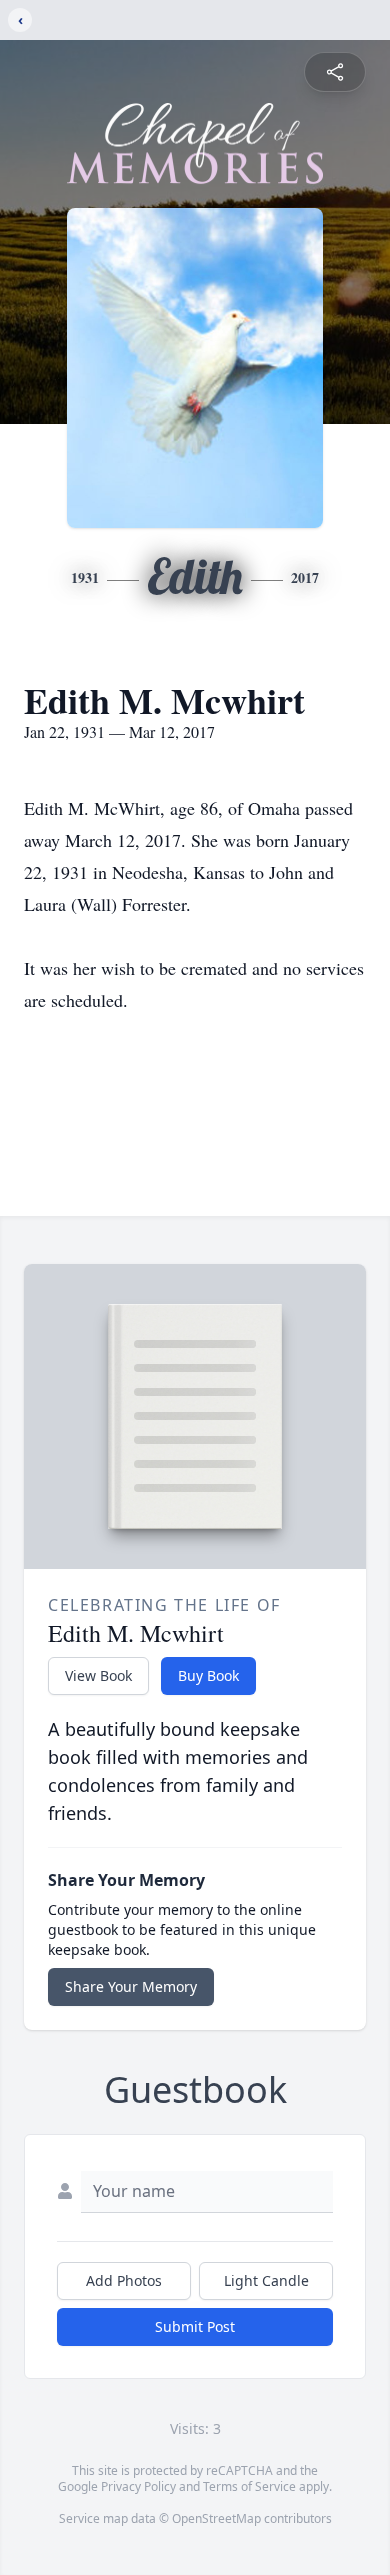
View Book (98, 1675)
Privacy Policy (138, 2486)
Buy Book (208, 1675)
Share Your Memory (131, 1986)
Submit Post (195, 2326)
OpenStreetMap (216, 2518)
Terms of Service (249, 2486)
